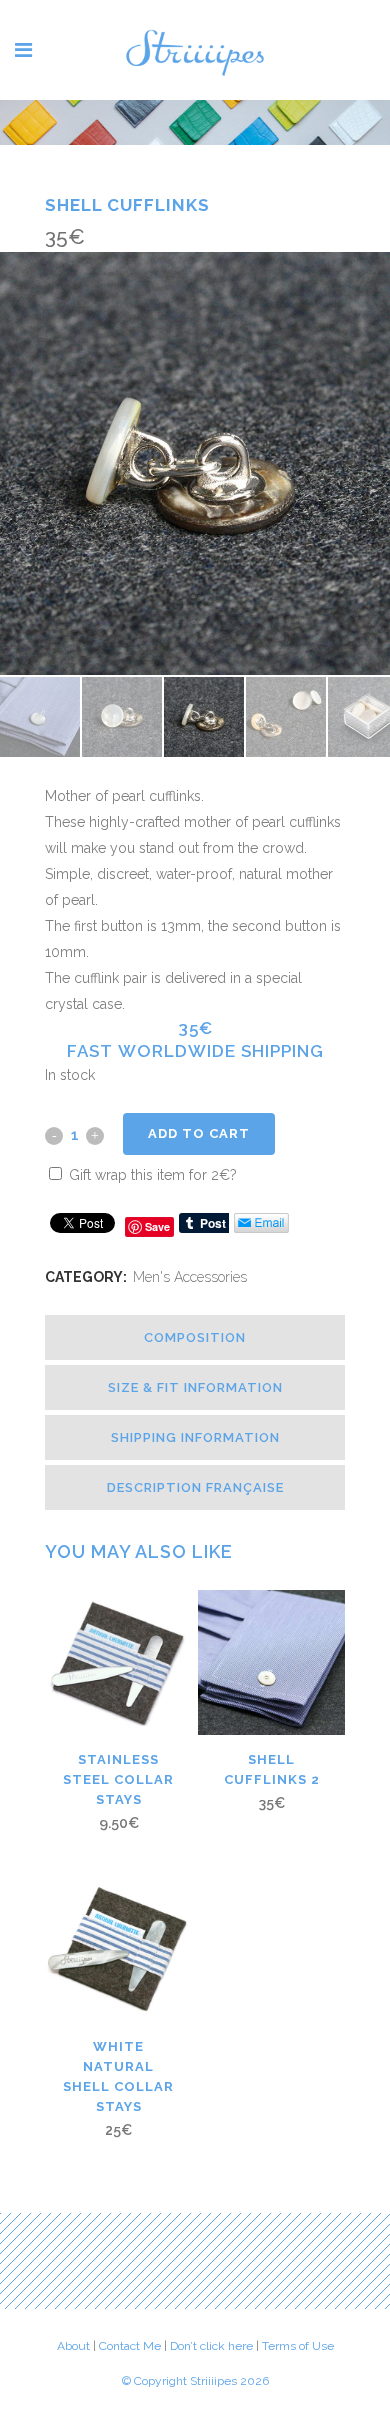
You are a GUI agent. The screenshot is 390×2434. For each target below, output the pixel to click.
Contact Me (130, 2346)
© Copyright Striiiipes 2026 (195, 2381)
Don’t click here (213, 2346)
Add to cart (199, 1133)
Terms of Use (298, 2346)
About (73, 2346)
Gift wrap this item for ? (151, 1175)
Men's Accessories (190, 1277)
